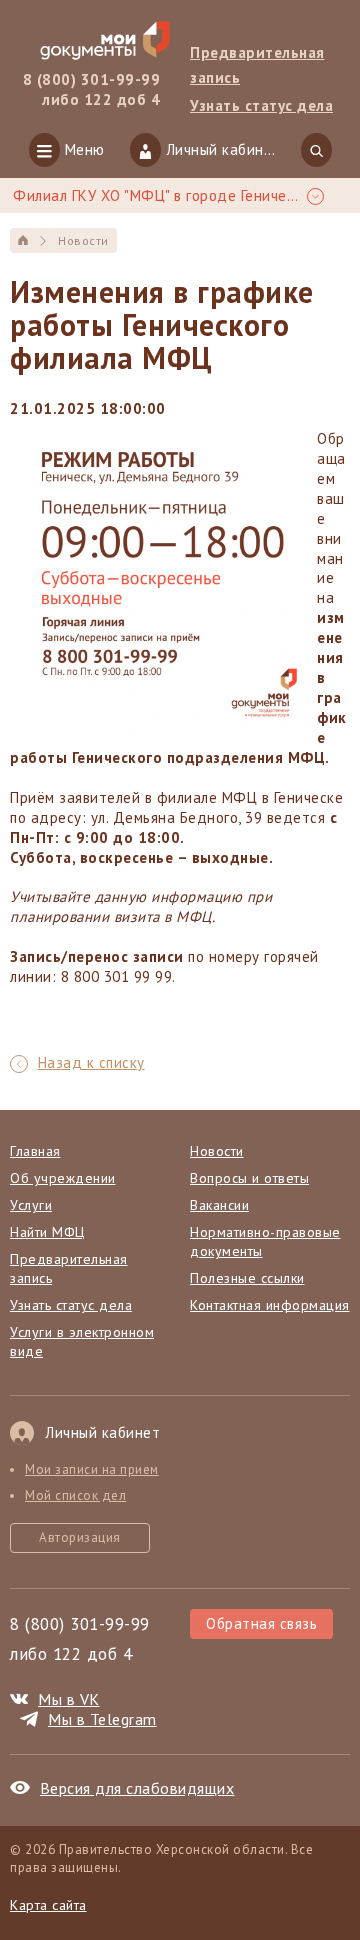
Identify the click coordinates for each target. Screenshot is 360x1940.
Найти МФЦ (47, 1232)
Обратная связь (261, 1623)
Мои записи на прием (92, 1469)
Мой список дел (75, 1495)
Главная (35, 1151)
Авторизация (80, 1537)
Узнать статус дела (71, 1305)
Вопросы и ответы (249, 1178)
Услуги (31, 1205)
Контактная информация (270, 1305)
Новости (217, 1151)
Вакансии (219, 1205)
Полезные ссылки (247, 1278)
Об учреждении (63, 1178)
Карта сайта (48, 1905)
